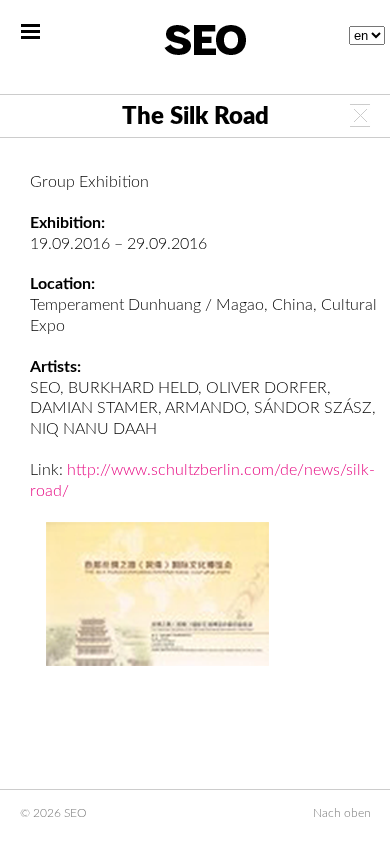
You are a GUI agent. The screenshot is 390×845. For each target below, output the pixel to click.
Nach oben (342, 813)
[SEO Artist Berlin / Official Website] (205, 40)
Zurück (360, 115)
